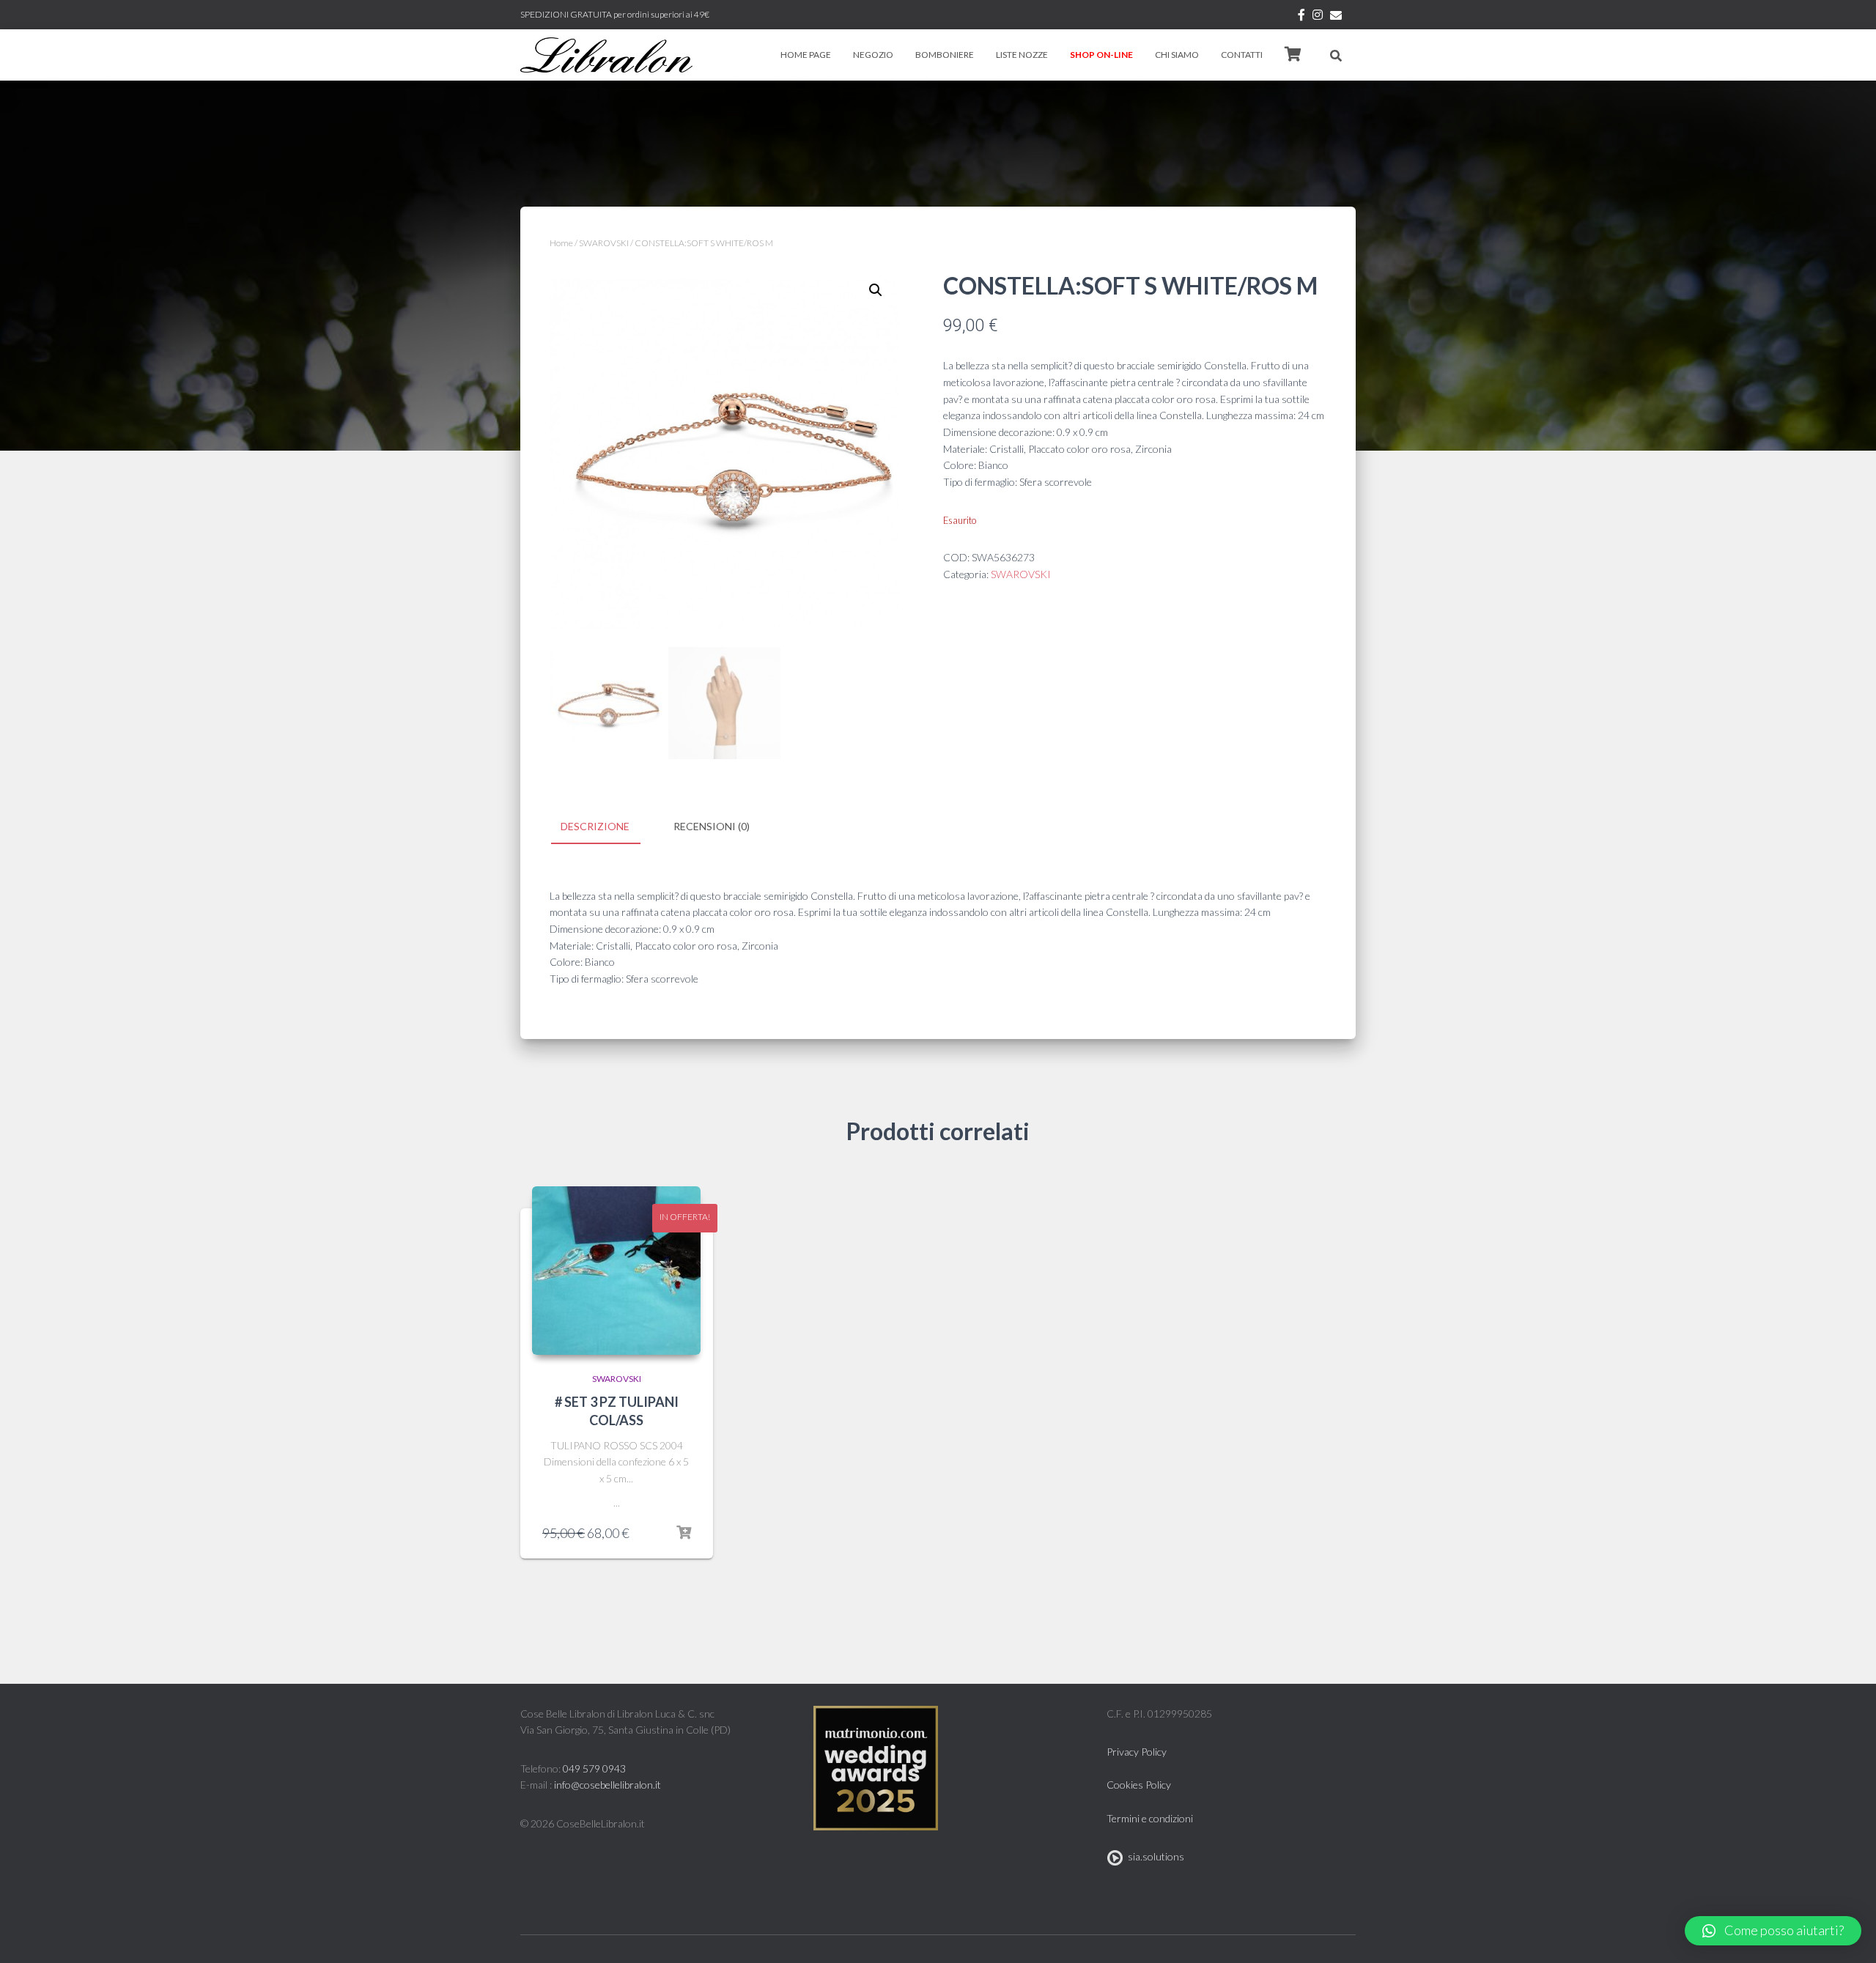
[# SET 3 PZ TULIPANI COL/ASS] (616, 1271)
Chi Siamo (1177, 55)
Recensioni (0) (712, 826)
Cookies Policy (1139, 1785)
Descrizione (595, 826)
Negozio (873, 55)
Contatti (1242, 55)
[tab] (606, 827)
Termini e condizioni (1150, 1818)
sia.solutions (1154, 1856)
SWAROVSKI (604, 243)
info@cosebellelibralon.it (608, 1785)
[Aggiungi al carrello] (684, 1533)
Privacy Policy (1137, 1752)
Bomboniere (945, 55)
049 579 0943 (594, 1768)
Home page (806, 55)
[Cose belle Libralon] (606, 55)
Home (561, 243)
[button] (1773, 1931)
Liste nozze (1022, 55)
